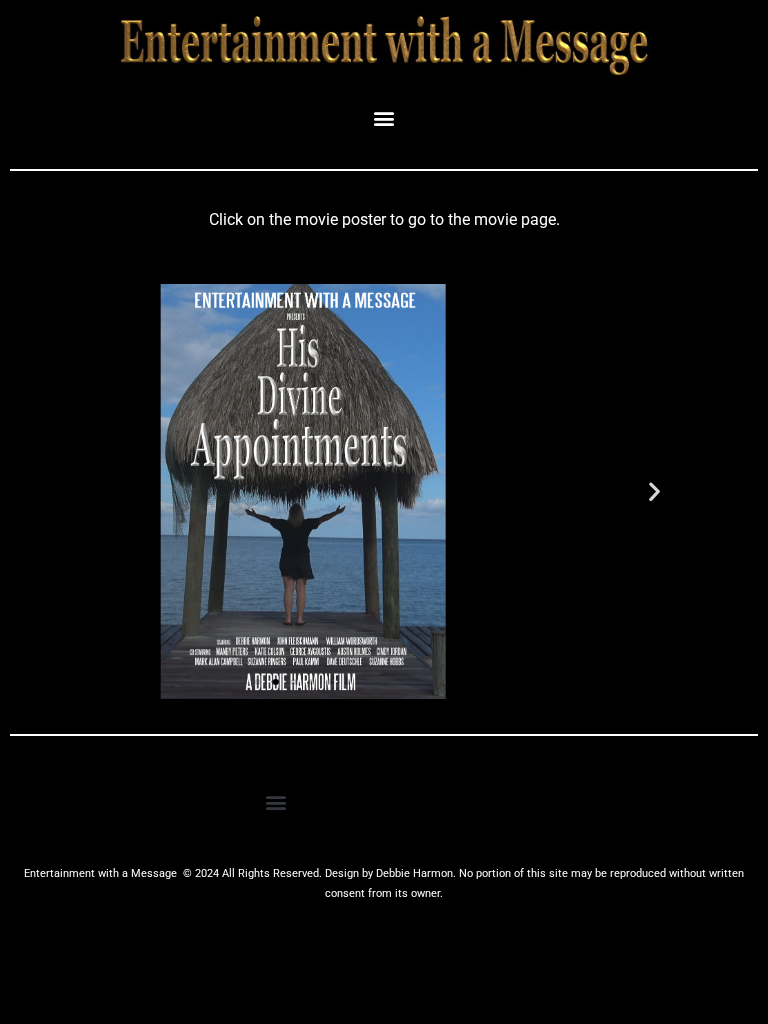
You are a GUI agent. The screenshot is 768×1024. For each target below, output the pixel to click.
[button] (384, 117)
